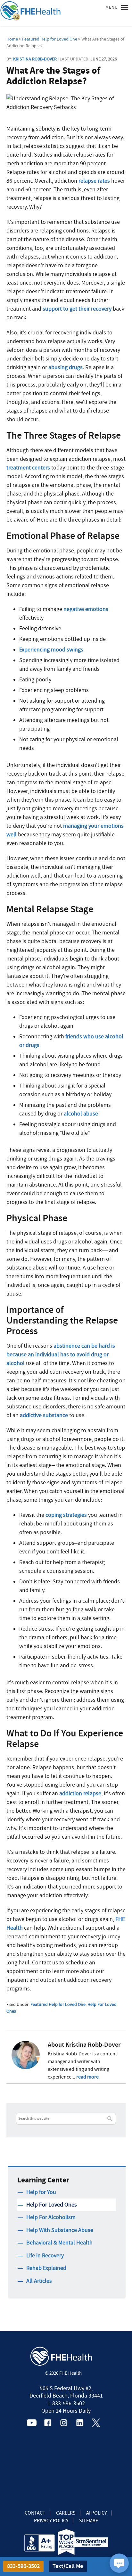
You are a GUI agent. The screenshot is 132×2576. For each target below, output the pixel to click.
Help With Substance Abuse (60, 2230)
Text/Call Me (68, 2566)
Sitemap (89, 2521)
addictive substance (44, 1415)
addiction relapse (80, 1793)
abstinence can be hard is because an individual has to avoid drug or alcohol (61, 1355)
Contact (35, 2513)
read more (87, 2077)
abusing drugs (66, 367)
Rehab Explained (46, 2268)
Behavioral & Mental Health (59, 2243)
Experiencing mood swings (51, 650)
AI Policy (97, 2513)
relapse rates (94, 181)
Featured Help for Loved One (58, 2004)
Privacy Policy (51, 2521)
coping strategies (66, 1515)
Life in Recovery (45, 2256)
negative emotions (86, 609)
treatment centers (28, 468)
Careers (66, 2513)
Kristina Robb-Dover (35, 59)
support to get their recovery (77, 309)
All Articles (39, 2281)
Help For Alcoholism (51, 2217)
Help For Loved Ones (52, 2205)
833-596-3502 (23, 2566)
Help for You (41, 2192)
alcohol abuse (81, 1114)
